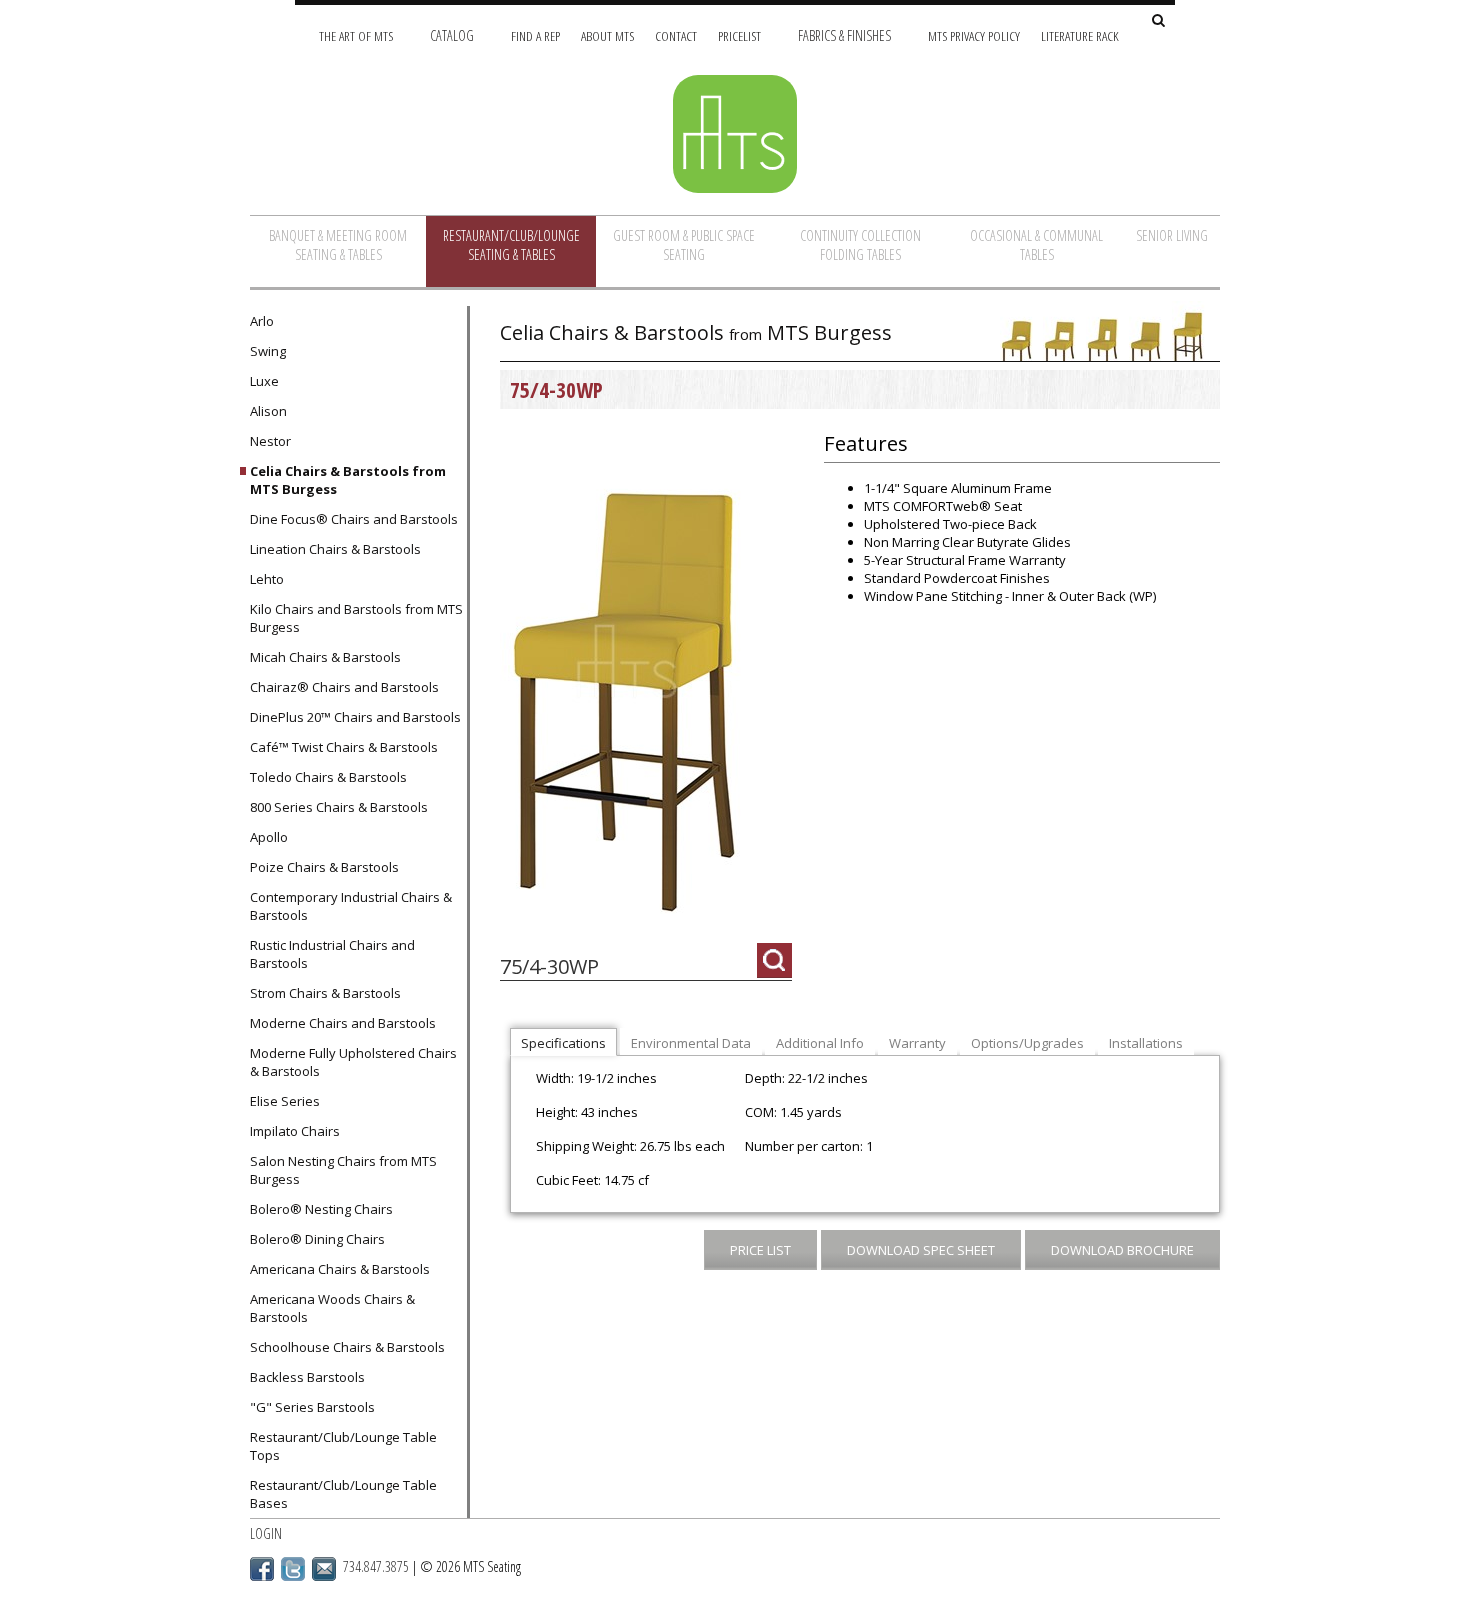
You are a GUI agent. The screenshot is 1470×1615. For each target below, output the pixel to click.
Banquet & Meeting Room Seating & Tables (338, 245)
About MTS (607, 35)
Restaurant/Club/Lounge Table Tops (343, 1446)
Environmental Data (691, 1043)
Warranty (917, 1043)
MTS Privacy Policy (974, 35)
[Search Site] (1158, 21)
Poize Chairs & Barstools (324, 867)
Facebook (262, 1569)
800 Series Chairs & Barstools (339, 807)
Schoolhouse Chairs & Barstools (347, 1347)
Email (324, 1569)
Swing (268, 351)
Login (266, 1533)
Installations (1146, 1043)
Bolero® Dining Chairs (317, 1239)
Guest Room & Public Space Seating (684, 245)
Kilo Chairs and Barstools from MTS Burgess (356, 618)
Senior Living (1172, 235)
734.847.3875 (376, 1566)
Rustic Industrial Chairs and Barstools (332, 954)
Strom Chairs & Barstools (325, 993)
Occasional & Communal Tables (1036, 245)
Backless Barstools (307, 1377)
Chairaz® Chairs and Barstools (344, 687)
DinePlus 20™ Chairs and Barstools (355, 717)
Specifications (563, 1043)
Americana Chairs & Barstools (340, 1269)
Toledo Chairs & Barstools (328, 777)
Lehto (267, 579)
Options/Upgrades (1027, 1043)
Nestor (270, 441)
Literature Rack (1080, 35)
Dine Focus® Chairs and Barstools (354, 519)
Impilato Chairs (295, 1131)
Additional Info (820, 1043)
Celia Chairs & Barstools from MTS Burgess (348, 480)
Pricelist (739, 35)
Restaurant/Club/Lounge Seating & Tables (511, 245)
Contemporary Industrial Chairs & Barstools (351, 906)
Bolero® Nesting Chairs (321, 1209)
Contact (676, 35)
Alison (268, 411)
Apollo (269, 837)
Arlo (262, 321)
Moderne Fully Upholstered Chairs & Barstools (353, 1062)
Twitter (293, 1569)
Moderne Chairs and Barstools (343, 1023)
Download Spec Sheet (921, 1250)
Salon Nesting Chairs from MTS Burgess (343, 1170)
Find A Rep (535, 35)
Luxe (264, 381)
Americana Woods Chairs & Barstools (332, 1308)
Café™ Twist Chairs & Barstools (344, 747)
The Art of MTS (356, 35)
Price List (760, 1250)
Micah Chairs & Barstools (325, 657)
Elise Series (285, 1101)
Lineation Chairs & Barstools (335, 549)
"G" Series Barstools (312, 1407)
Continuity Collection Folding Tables (860, 245)
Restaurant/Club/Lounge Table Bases (343, 1494)
